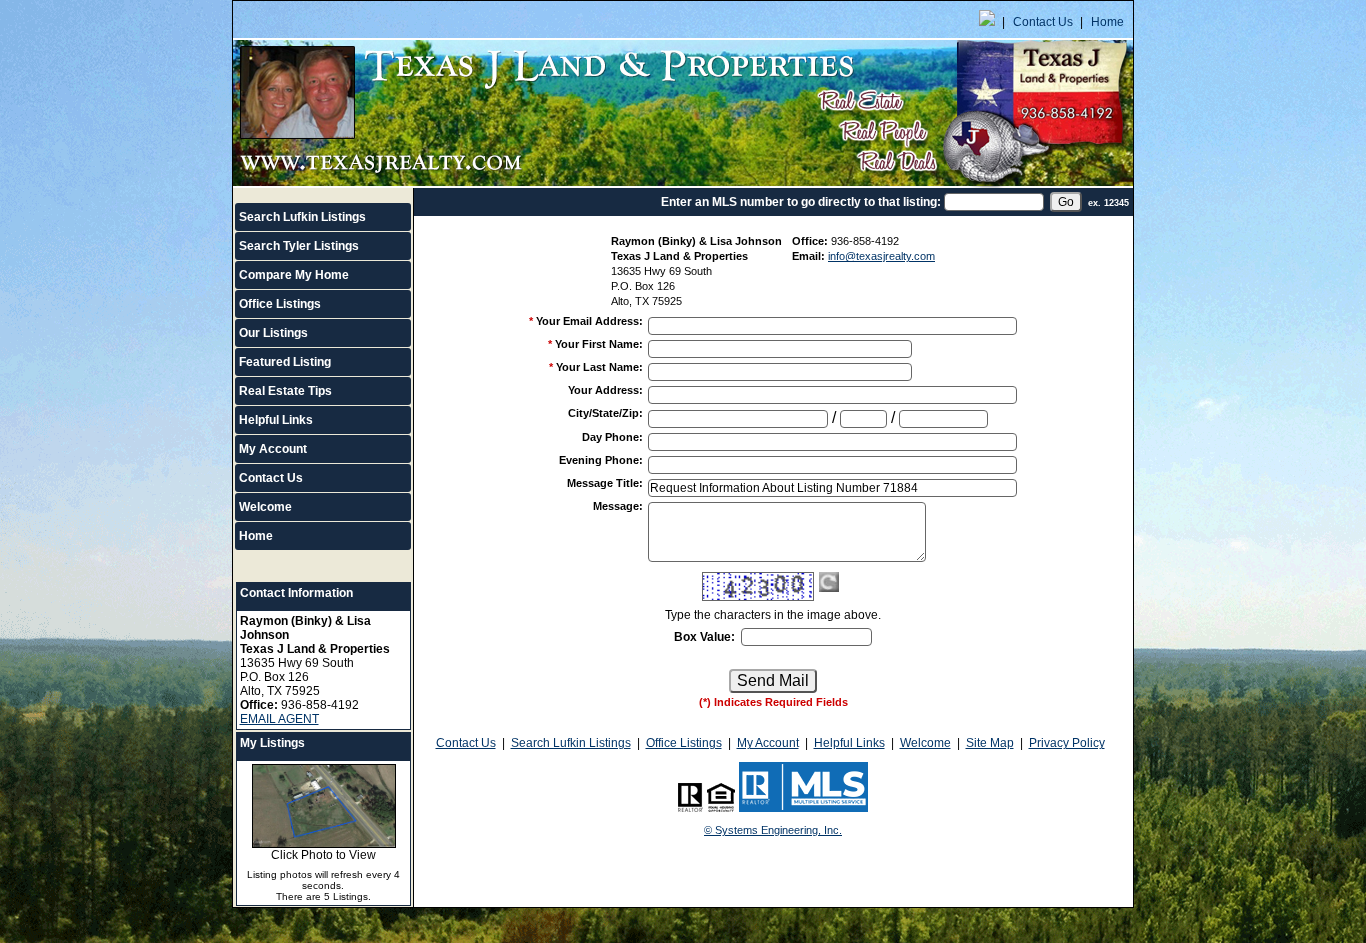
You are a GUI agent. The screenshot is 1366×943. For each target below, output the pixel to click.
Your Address (605, 390)
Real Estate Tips (285, 391)
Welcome (265, 507)
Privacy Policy (1067, 743)
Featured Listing (285, 362)
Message (618, 506)
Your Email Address (589, 321)
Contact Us (1043, 22)
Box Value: (704, 637)
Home (1107, 22)
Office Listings (280, 304)
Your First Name (599, 344)
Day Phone (612, 437)
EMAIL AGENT (279, 719)
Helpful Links (276, 420)
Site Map (990, 743)
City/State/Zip (605, 413)
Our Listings (273, 333)
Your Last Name (599, 367)
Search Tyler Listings (299, 246)
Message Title (605, 483)
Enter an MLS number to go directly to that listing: (801, 202)
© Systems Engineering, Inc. (773, 830)
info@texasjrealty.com (881, 256)
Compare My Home (294, 275)
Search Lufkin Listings (302, 217)
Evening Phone (601, 460)
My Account (273, 449)
